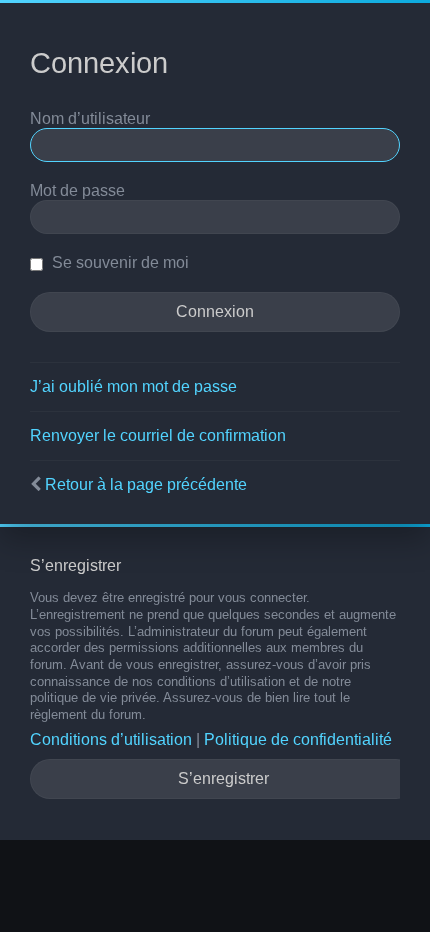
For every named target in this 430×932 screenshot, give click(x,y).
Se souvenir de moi (118, 262)
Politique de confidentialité (298, 739)
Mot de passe (77, 190)
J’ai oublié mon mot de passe (133, 386)
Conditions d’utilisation (111, 739)
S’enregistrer (223, 778)
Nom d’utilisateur (90, 118)
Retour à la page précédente (146, 484)
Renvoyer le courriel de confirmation (158, 435)
